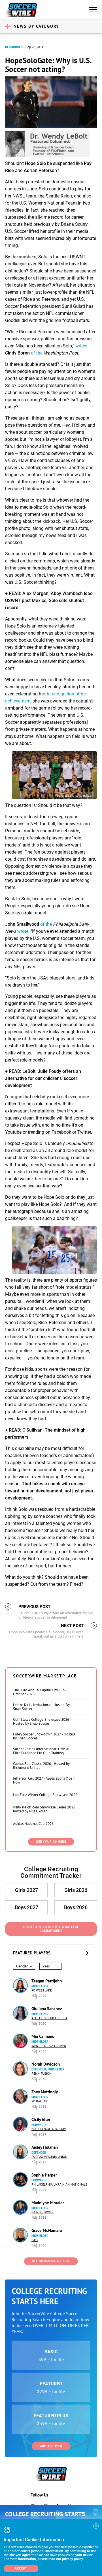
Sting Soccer (42, 2212)
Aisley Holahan (45, 2147)
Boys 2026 (76, 1907)
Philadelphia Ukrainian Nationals (59, 2185)
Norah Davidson (46, 2064)
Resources (14, 47)
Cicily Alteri (42, 2120)
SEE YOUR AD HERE (51, 1842)
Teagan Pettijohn (47, 1981)
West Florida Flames (49, 2046)
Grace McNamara (47, 2230)
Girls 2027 (26, 1890)
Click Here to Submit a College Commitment (51, 1929)
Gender (22, 1966)
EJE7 (35, 2240)
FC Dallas (39, 2101)
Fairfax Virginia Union (49, 2157)
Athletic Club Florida (49, 2018)
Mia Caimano (43, 2036)
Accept (21, 2569)
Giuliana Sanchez (47, 2009)
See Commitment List (51, 2261)
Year (46, 1966)
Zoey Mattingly (45, 2092)
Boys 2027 (26, 1907)
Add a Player (51, 2446)
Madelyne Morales (48, 2203)
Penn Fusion (42, 2074)
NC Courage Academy (49, 2129)
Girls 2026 (76, 1890)
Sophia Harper (44, 2175)
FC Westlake (42, 1990)
